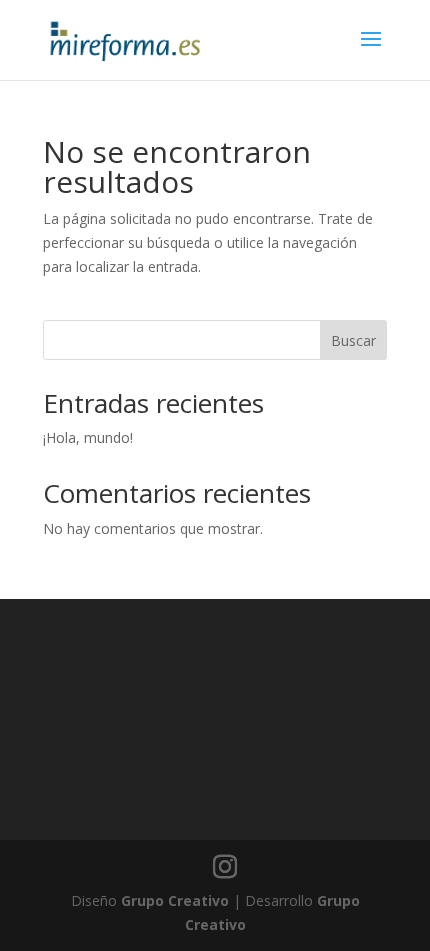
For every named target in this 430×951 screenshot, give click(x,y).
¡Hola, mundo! (88, 437)
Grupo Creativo (175, 900)
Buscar (353, 340)
